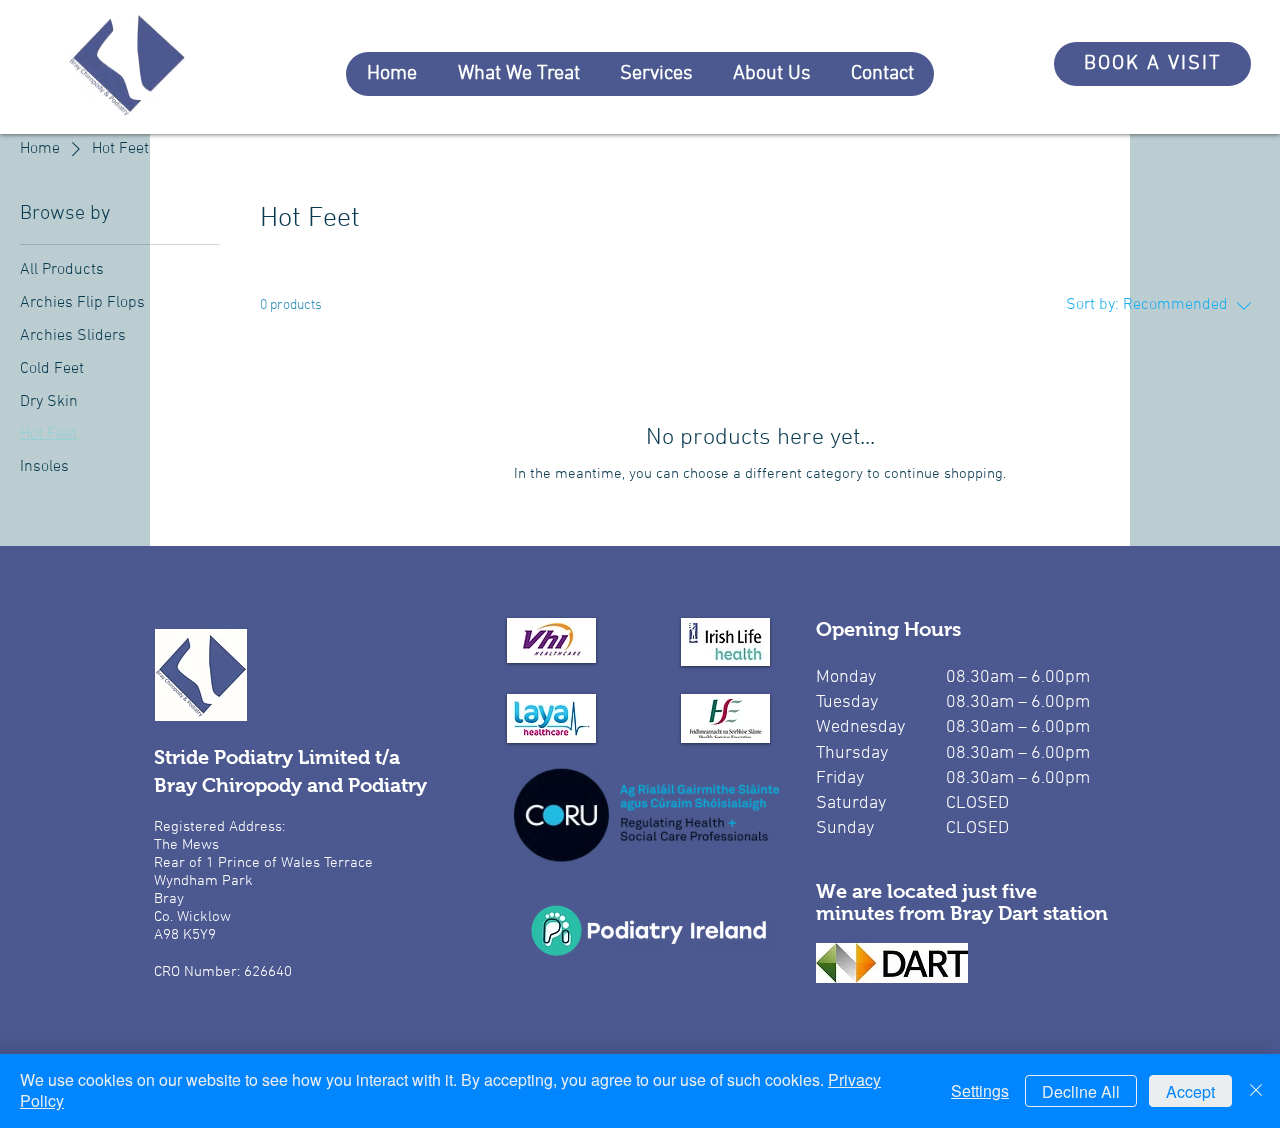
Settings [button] (980, 1090)
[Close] (1256, 1091)
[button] (518, 74)
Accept (1190, 1091)
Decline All (1081, 1091)
